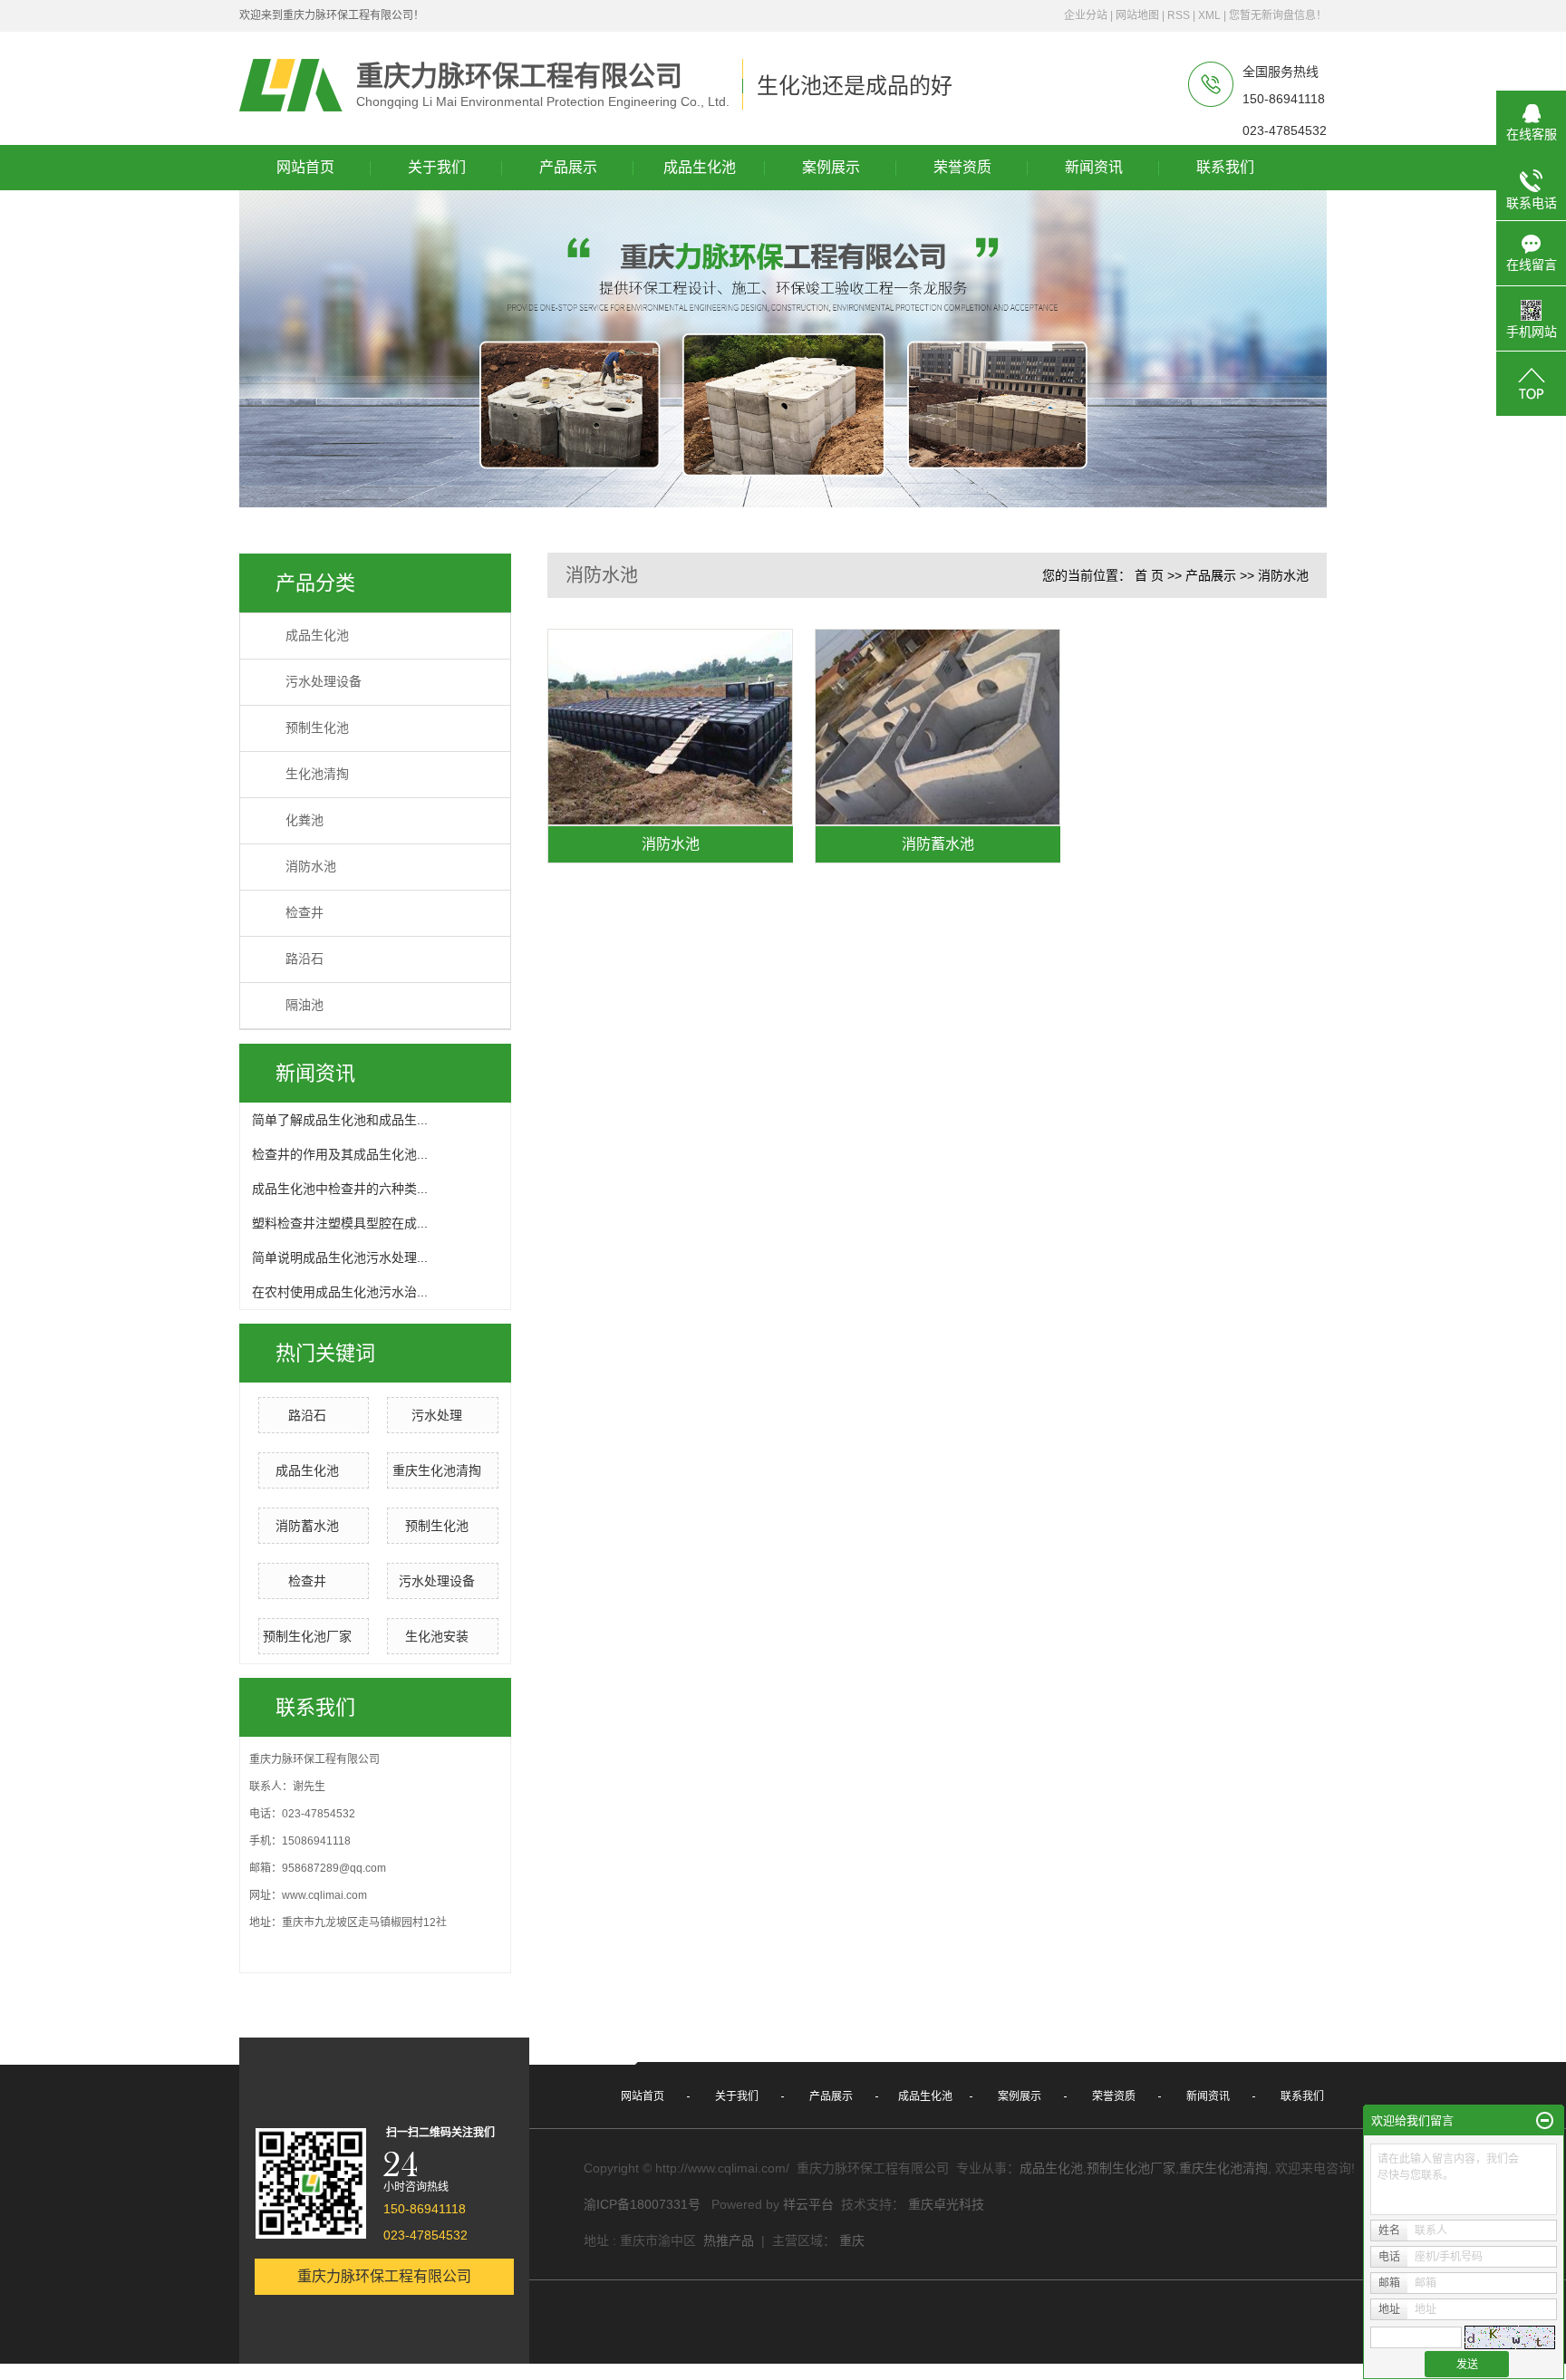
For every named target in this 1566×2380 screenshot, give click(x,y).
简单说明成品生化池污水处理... (340, 1257)
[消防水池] (670, 727)
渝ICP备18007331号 (642, 2204)
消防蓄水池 (307, 1526)
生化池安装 (437, 1636)
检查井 (304, 913)
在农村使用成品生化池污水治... (340, 1292)
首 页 (1149, 575)
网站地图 (1137, 15)
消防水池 (311, 867)
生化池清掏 (317, 774)
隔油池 (304, 1005)
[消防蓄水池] (938, 727)
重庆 (852, 2240)
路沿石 (304, 959)
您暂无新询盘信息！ (1278, 15)
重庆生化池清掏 (437, 1470)
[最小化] (1545, 2121)
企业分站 (1086, 15)
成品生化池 (317, 636)
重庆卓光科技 (946, 2204)
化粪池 (304, 820)
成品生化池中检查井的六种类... (340, 1189)
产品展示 (1211, 575)
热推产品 (729, 2240)
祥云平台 (808, 2204)
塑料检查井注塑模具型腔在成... (340, 1223)
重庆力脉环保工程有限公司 (384, 2276)
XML (1209, 15)
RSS (1179, 15)
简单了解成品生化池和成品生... (340, 1120)
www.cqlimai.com (324, 1895)
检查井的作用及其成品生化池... (340, 1154)
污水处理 (437, 1415)
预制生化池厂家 (307, 1636)
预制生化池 (317, 728)
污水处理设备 (324, 682)
